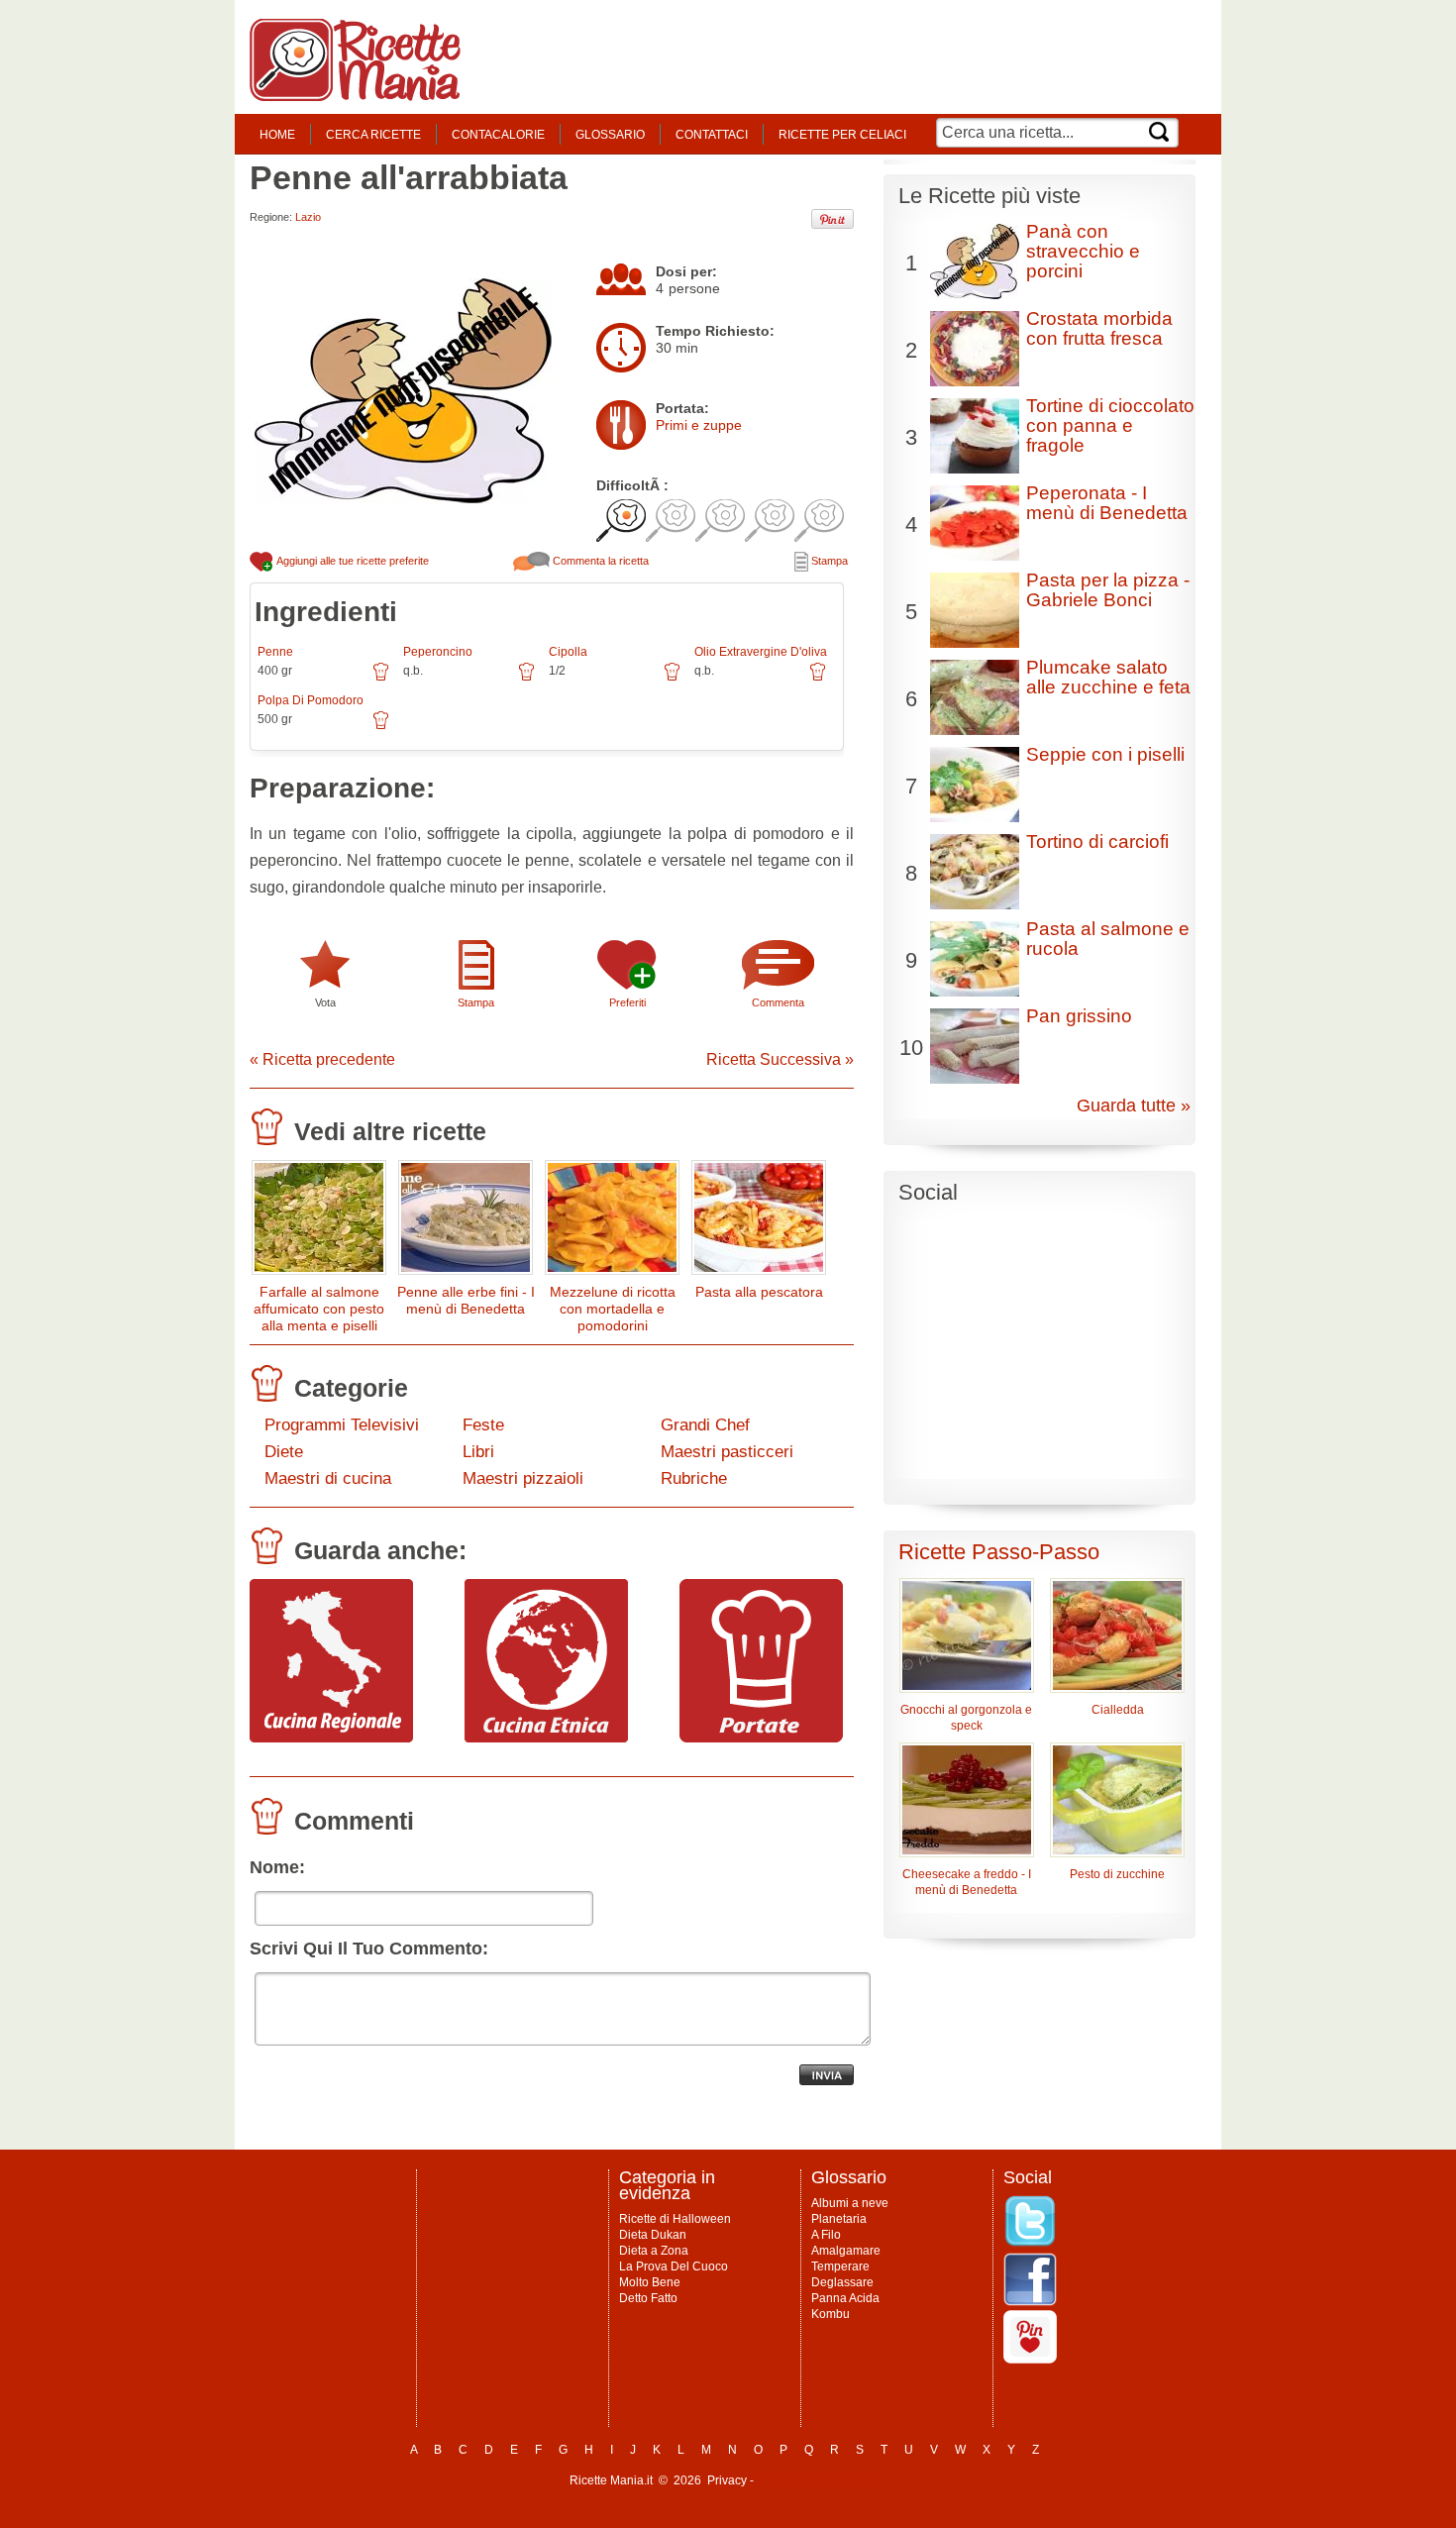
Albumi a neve (850, 2203)
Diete (284, 1452)
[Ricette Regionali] (331, 1738)
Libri (478, 1452)
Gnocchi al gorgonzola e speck (966, 1718)
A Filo (826, 2235)
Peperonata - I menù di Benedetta (1107, 503)
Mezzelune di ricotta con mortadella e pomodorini (613, 1309)
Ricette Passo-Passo (999, 1552)
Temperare (840, 2266)
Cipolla (568, 652)
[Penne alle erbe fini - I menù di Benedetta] (466, 1222)
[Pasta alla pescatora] (759, 1222)
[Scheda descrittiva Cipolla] (672, 679)
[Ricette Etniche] (546, 1738)
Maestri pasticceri (727, 1452)
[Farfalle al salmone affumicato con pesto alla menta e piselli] (319, 1222)
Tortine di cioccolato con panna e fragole (1110, 425)
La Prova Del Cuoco (674, 2266)
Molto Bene (650, 2282)
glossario (610, 135)
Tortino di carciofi (1097, 842)
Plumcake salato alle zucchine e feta (1108, 677)
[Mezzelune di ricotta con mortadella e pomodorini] (612, 1222)
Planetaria (839, 2219)
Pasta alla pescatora (759, 1292)
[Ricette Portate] (761, 1738)
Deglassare (842, 2282)
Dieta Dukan (653, 2235)
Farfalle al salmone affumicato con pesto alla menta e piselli (319, 1309)
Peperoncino (438, 652)
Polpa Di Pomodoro (311, 700)
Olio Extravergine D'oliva (761, 652)
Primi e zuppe (699, 425)
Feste (483, 1425)
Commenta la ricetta (599, 561)
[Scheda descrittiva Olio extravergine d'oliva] (818, 679)
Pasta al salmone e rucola (1108, 939)
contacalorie (498, 135)
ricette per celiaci (842, 135)
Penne (275, 652)
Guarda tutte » (1134, 1106)
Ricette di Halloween (675, 2219)
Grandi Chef (705, 1425)
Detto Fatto (648, 2298)
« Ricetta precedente (322, 1059)
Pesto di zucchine (1117, 1874)
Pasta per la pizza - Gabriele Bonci (1108, 590)
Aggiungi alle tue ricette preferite (352, 561)
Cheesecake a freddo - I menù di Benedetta (967, 1882)
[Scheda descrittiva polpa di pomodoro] (381, 727)
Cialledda (1118, 1710)
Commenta (778, 1002)
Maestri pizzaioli (523, 1478)
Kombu (831, 2314)
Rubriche (694, 1478)
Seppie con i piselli (1105, 754)
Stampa (828, 561)
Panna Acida (845, 2298)
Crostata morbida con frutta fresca (1099, 328)
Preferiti (627, 1002)
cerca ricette (373, 135)
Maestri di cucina (328, 1478)
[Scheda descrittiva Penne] (381, 679)
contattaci (712, 135)
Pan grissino (1079, 1016)
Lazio (308, 217)
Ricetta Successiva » (780, 1059)
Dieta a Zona (654, 2251)
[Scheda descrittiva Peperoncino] (526, 679)
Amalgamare (846, 2251)
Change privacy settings (822, 2480)
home (277, 135)
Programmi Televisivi (342, 1425)
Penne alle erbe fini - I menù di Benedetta (466, 1300)
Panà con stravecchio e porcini (1083, 251)
